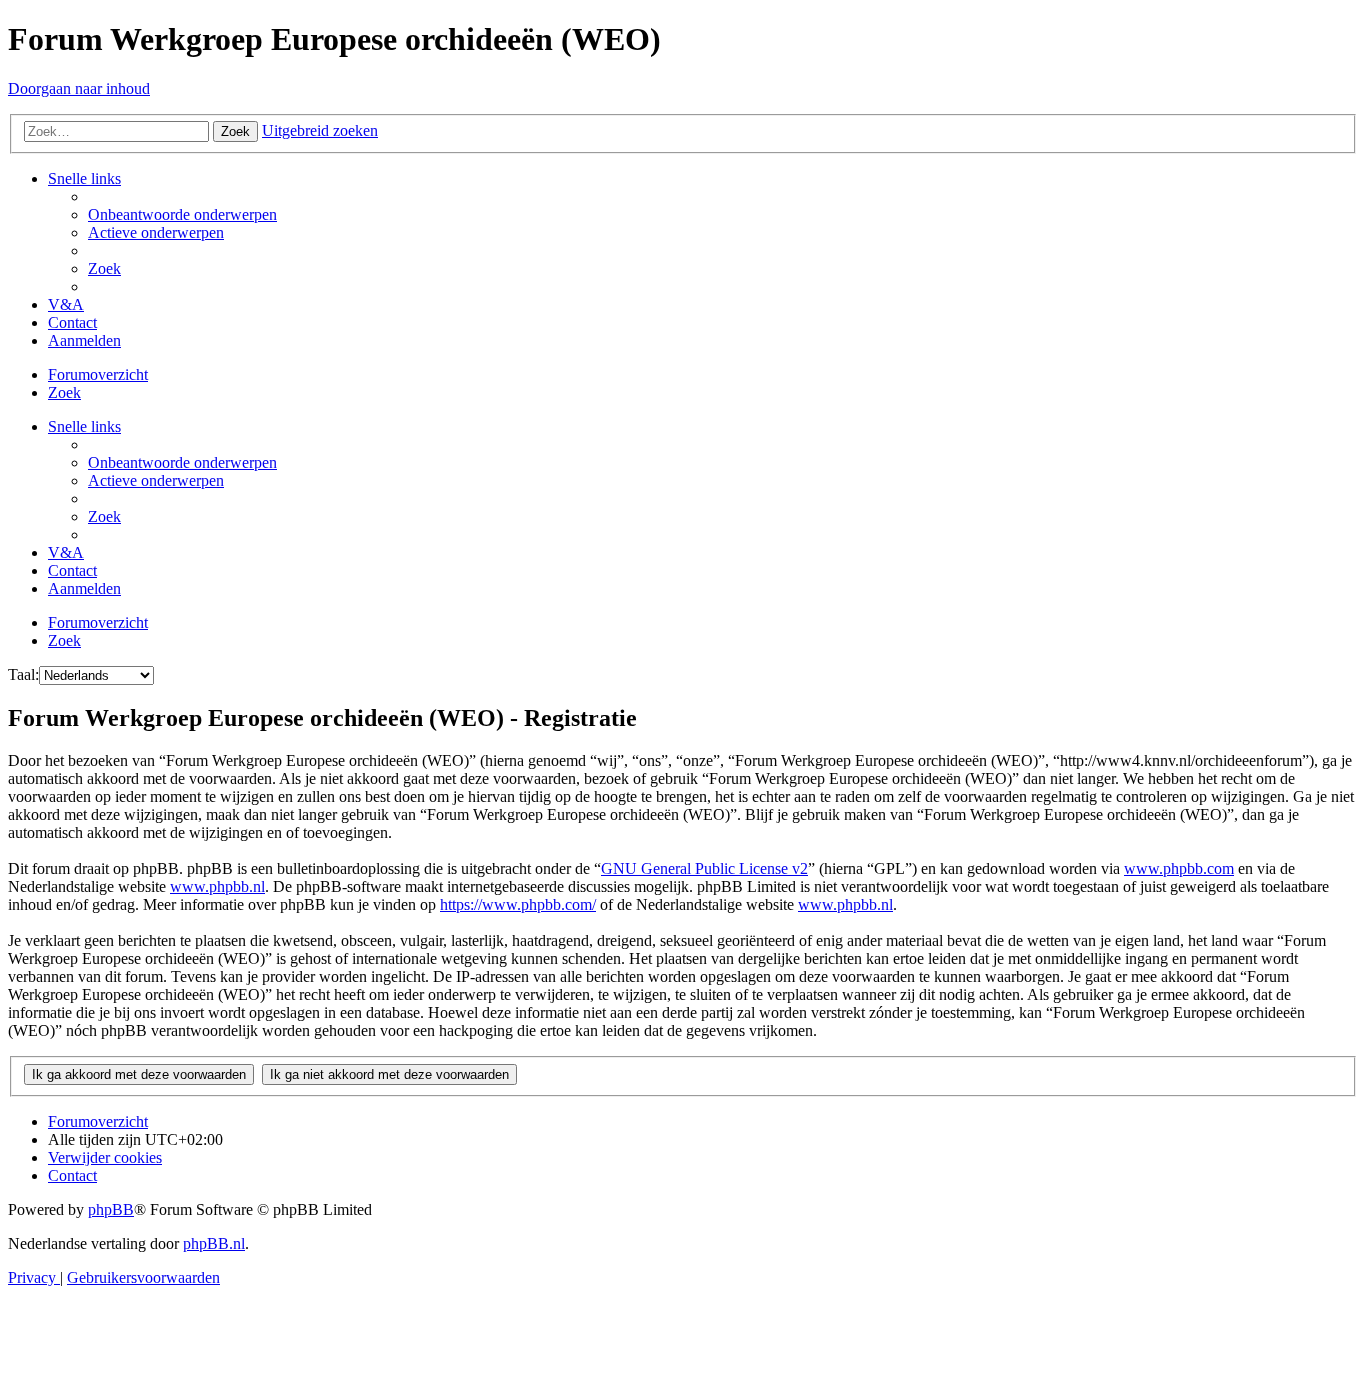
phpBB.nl (214, 1243)
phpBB (111, 1209)
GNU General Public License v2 (704, 868)
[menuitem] (182, 214)
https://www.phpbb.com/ (518, 904)
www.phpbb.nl (217, 886)
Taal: (23, 674)
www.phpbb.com (1179, 868)
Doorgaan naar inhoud (79, 88)
